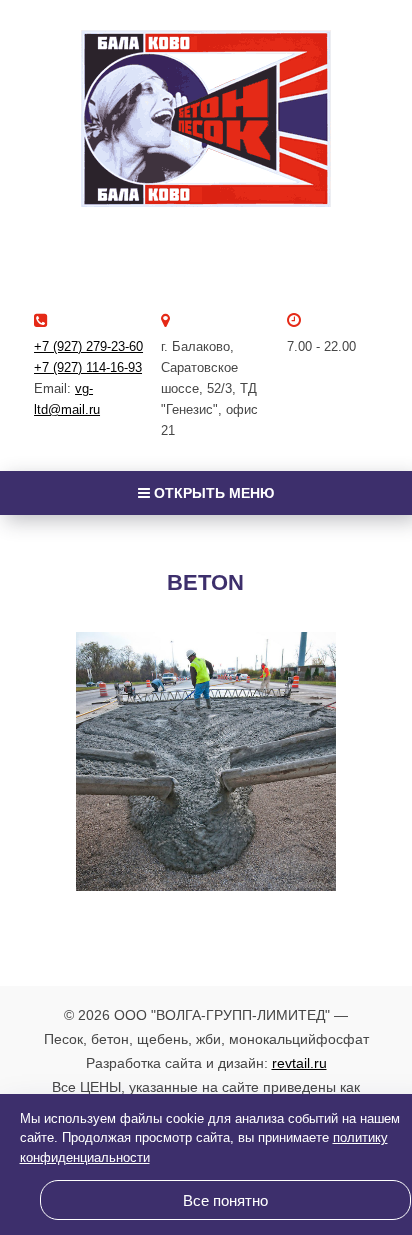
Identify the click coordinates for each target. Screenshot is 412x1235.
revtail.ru (299, 1063)
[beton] (206, 762)
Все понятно (225, 1200)
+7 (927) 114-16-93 (88, 367)
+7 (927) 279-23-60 (88, 346)
